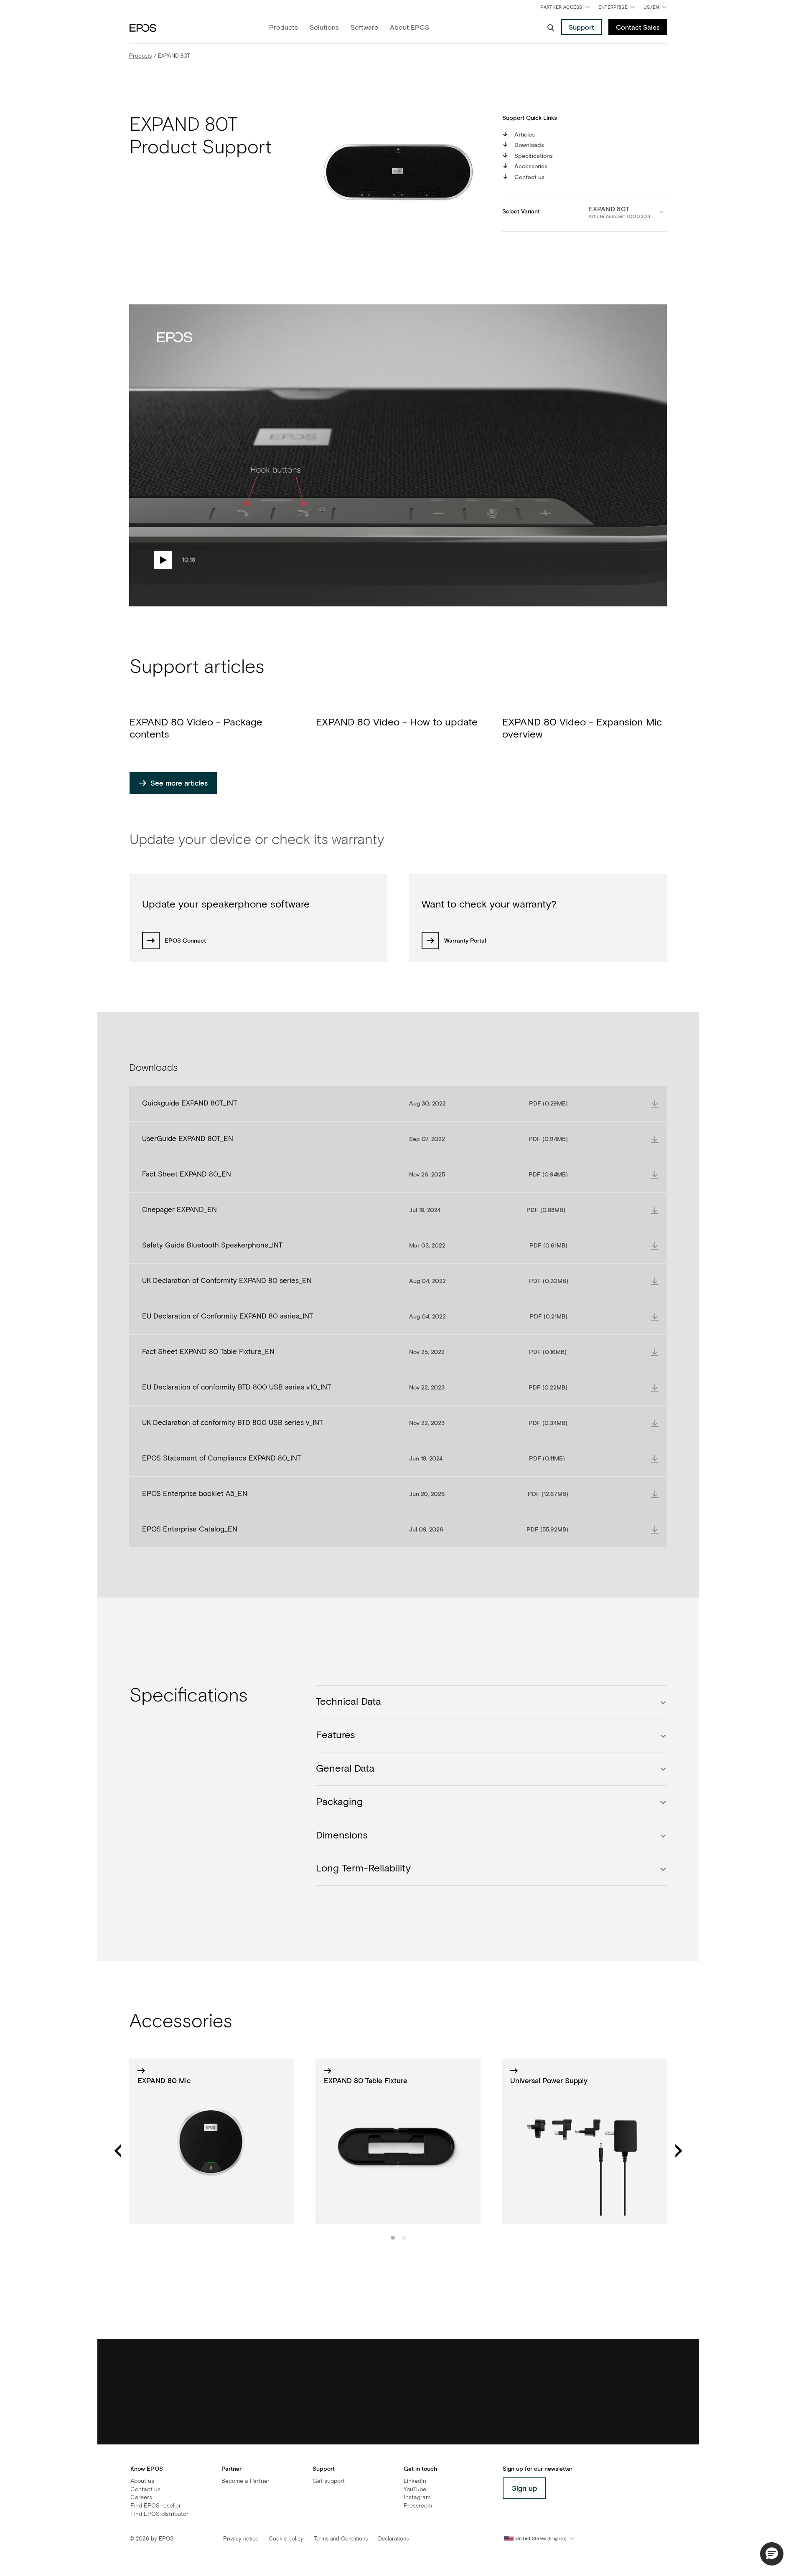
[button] (772, 2554)
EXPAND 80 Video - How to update (397, 723)
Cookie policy (286, 2539)
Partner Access (561, 7)
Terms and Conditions (341, 2539)
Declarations (393, 2539)
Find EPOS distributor (159, 2514)
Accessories (531, 167)
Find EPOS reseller (156, 2506)
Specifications (534, 156)
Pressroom (418, 2506)
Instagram (417, 2497)
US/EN (657, 9)
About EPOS (409, 28)
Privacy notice (241, 2539)
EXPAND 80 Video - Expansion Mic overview (582, 729)
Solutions (324, 28)
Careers (141, 2497)
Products (284, 28)
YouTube (415, 2490)
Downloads (529, 145)
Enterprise (613, 7)
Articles (525, 135)
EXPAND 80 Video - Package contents (196, 729)
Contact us (529, 177)
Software (364, 28)
